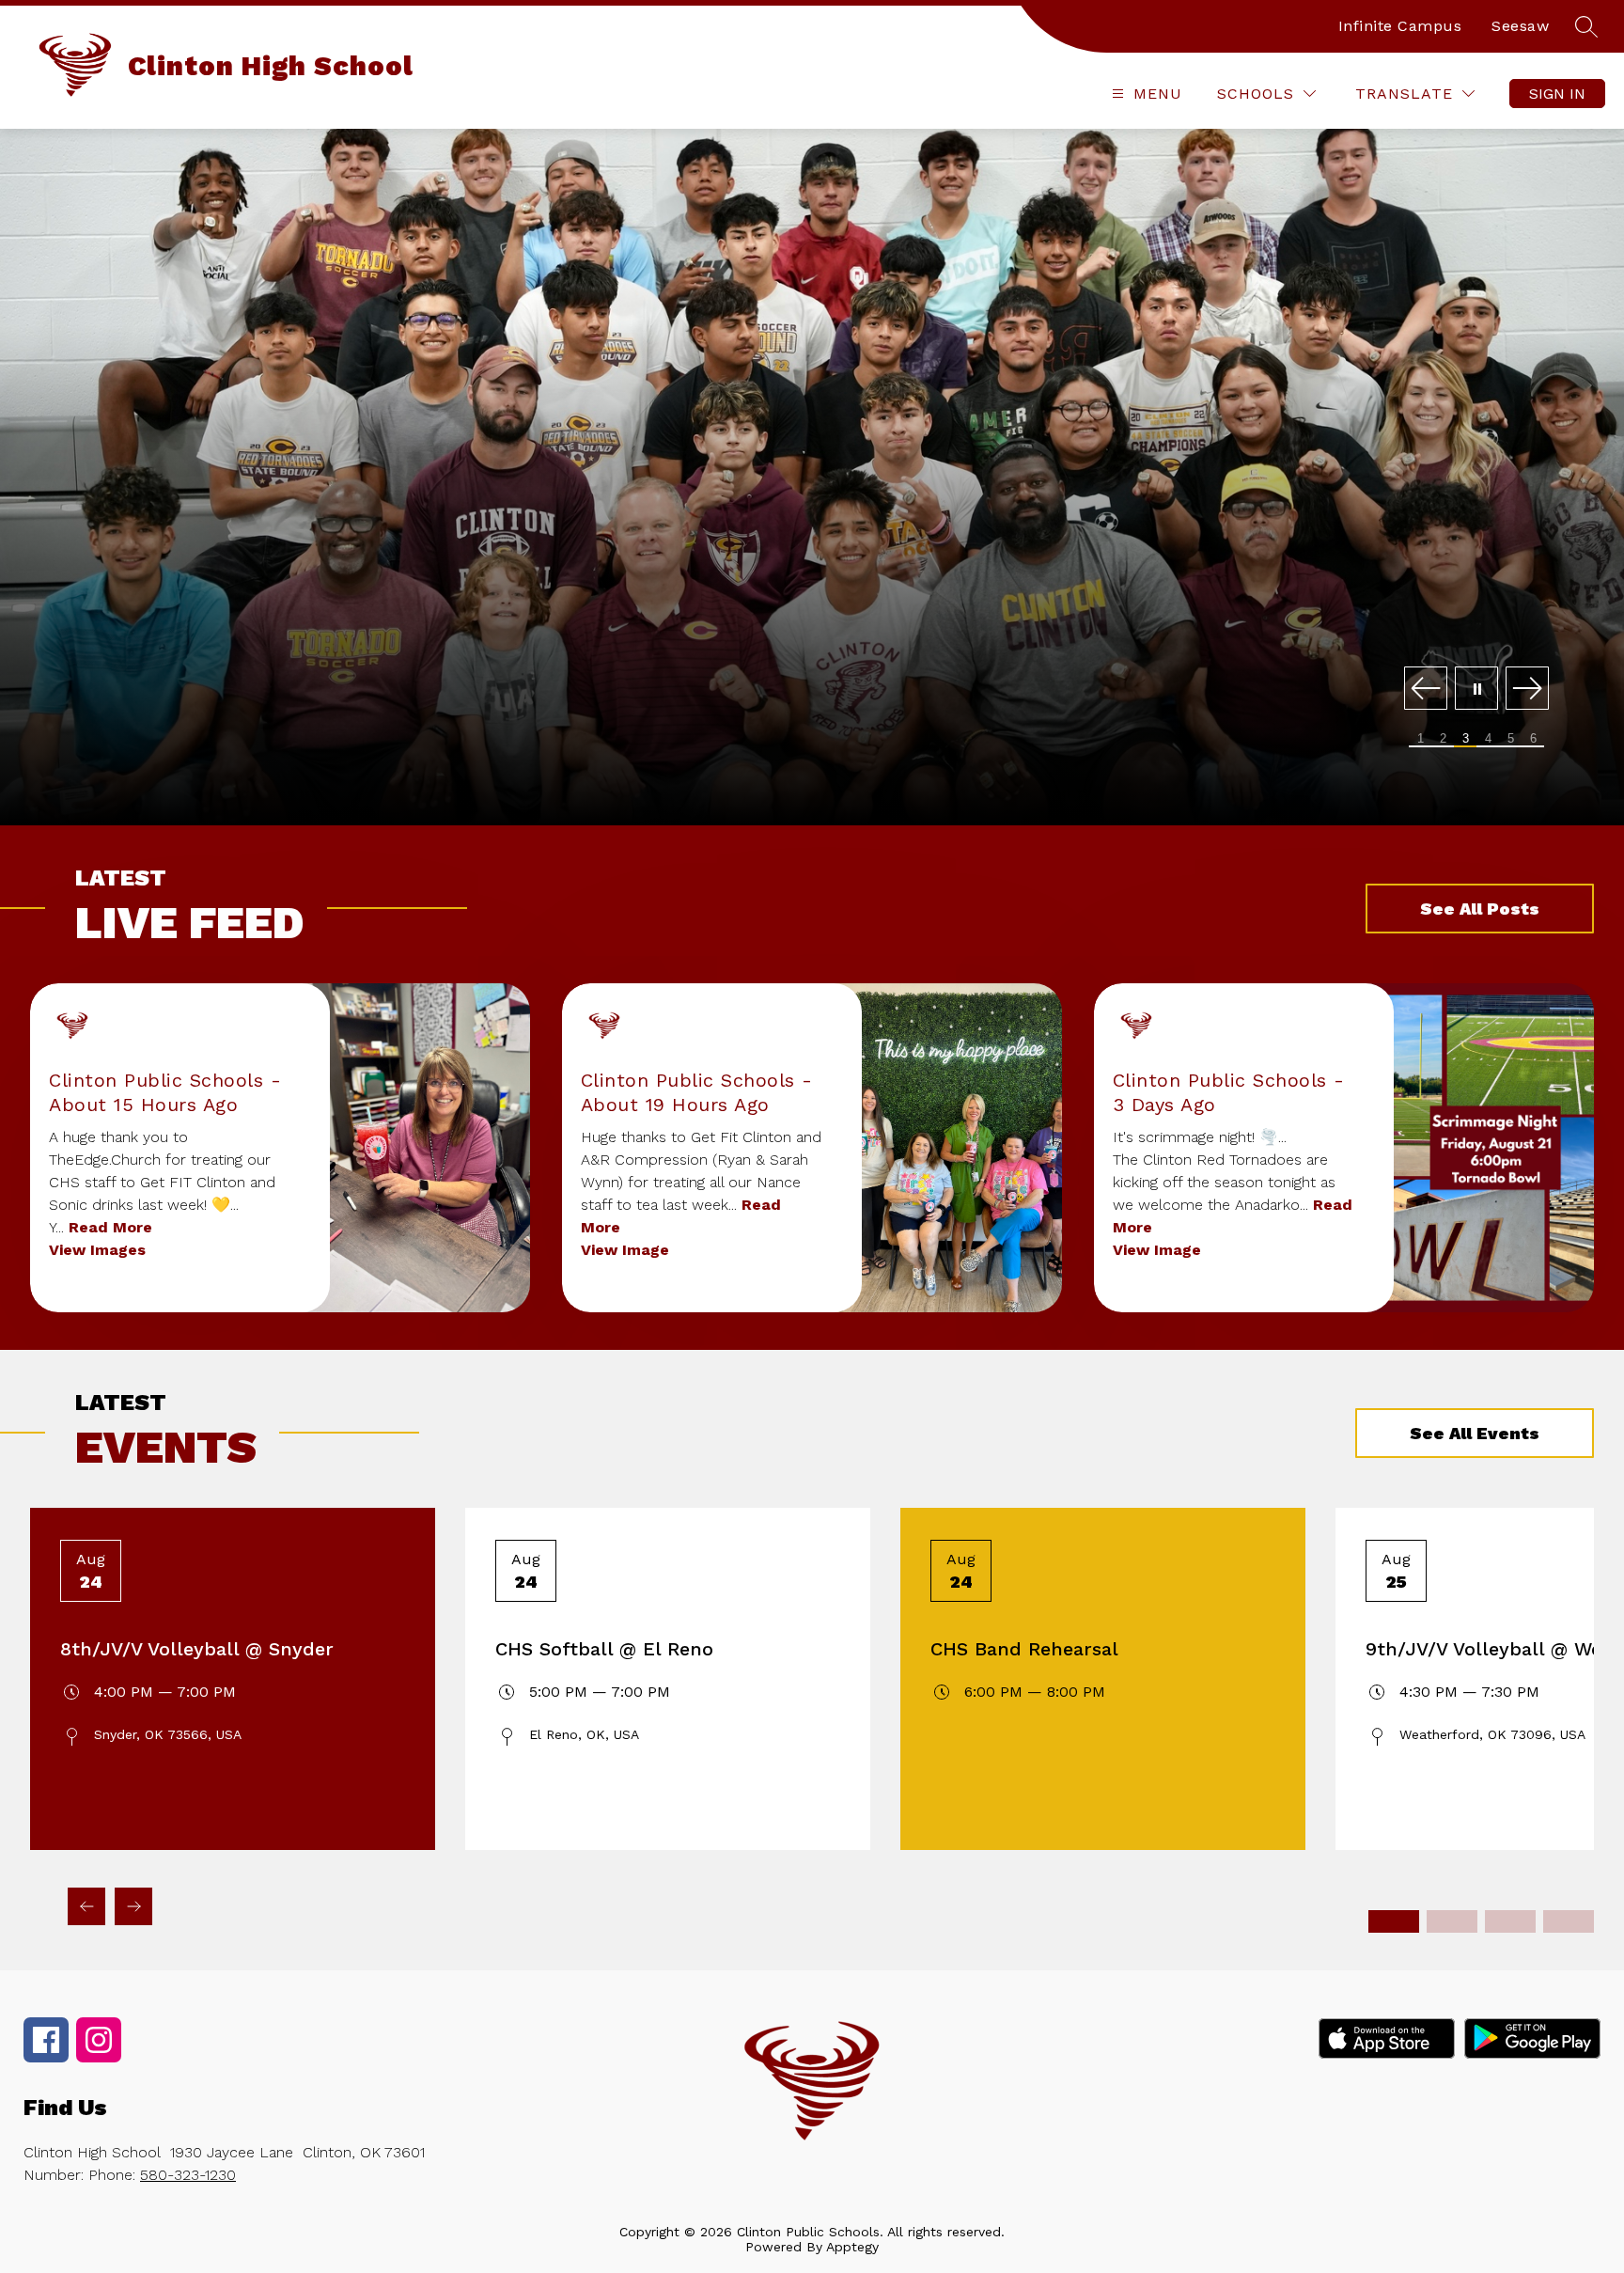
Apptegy (852, 2247)
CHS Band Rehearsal (1024, 1649)
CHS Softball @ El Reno (604, 1649)
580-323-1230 (188, 2175)
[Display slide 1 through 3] (1394, 1921)
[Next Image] (1527, 690)
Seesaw (1520, 26)
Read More (110, 1227)
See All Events (1475, 1433)
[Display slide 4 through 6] (1452, 1921)
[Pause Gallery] (1476, 690)
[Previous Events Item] (86, 1906)
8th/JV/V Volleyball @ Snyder (197, 1649)
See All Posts (1480, 909)
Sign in (1557, 94)
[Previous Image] (1426, 690)
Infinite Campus (1400, 26)
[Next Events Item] (133, 1906)
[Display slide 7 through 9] (1510, 1921)
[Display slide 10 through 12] (1569, 1921)
